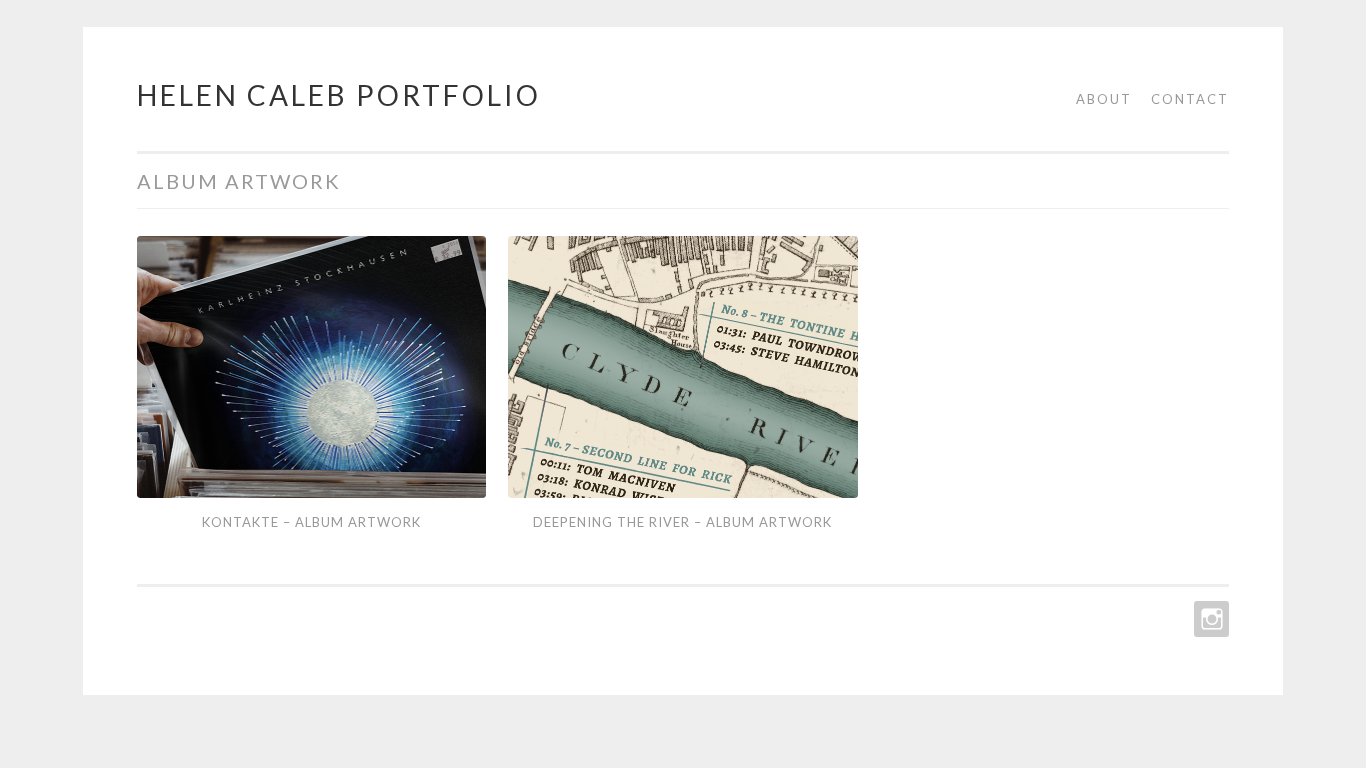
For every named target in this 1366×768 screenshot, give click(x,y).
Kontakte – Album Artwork (311, 522)
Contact (1190, 99)
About (1104, 99)
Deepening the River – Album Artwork (682, 522)
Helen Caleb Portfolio (339, 95)
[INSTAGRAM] (1209, 619)
